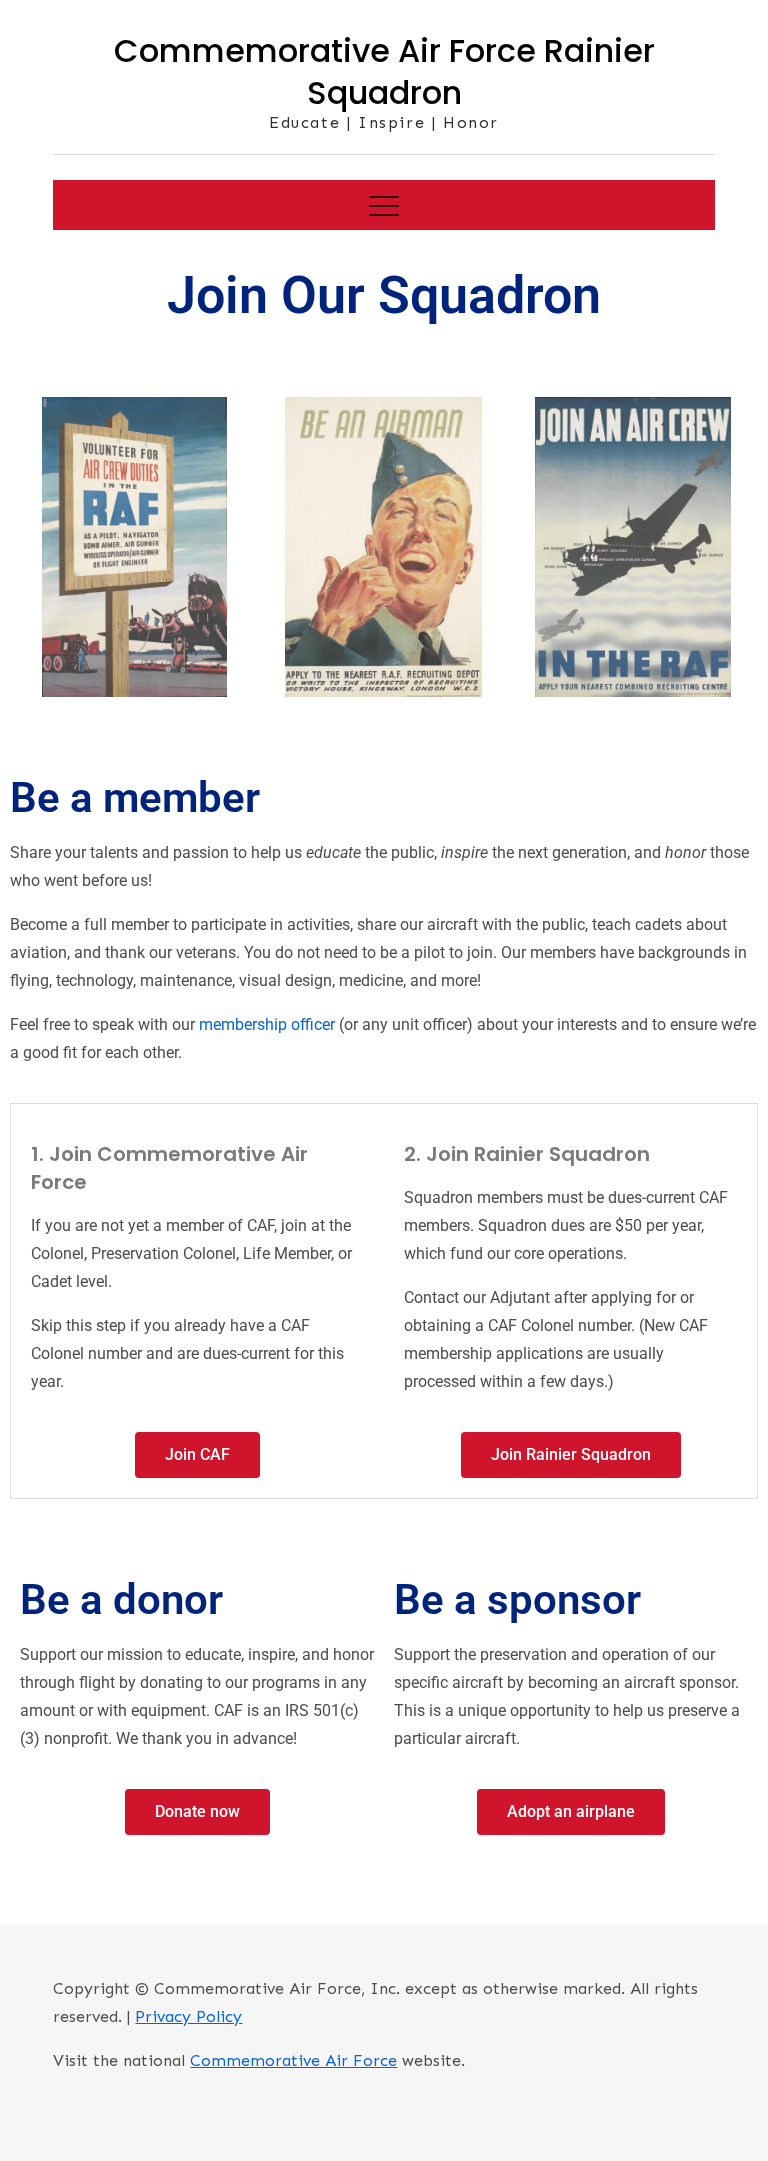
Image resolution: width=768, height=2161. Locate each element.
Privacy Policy (188, 2016)
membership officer (267, 1024)
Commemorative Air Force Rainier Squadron (384, 71)
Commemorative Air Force (293, 2060)
